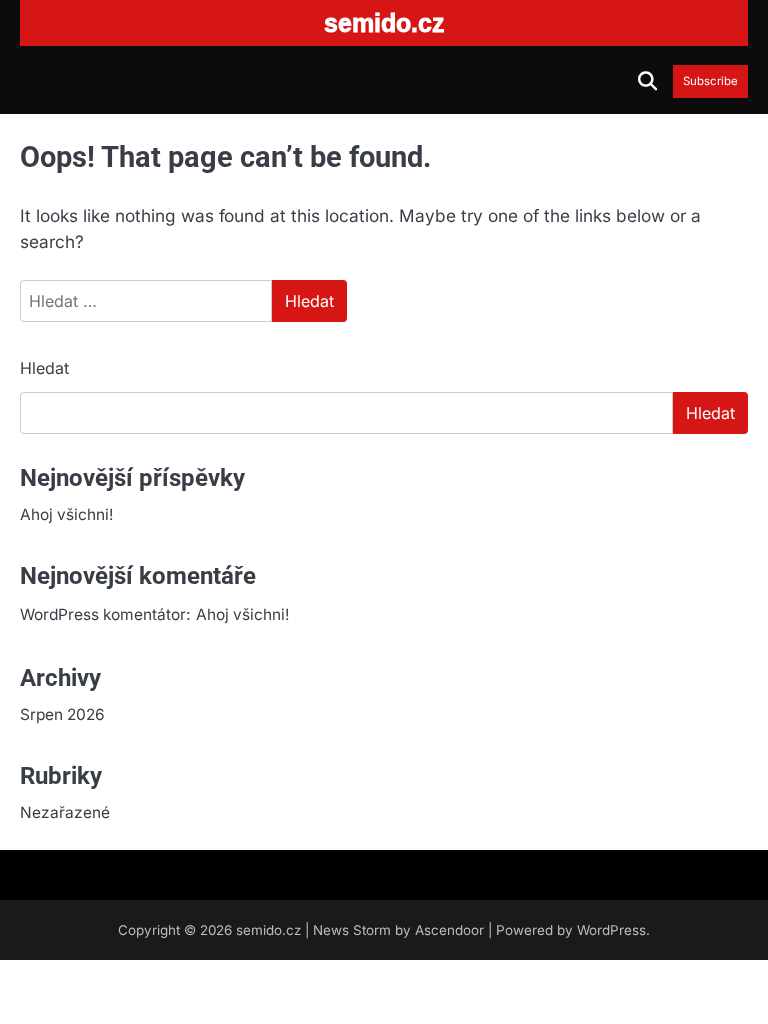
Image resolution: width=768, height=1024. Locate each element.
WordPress (611, 930)
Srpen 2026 (62, 714)
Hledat (44, 368)
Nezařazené (65, 812)
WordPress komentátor (103, 614)
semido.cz (268, 930)
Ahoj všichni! (66, 514)
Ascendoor (449, 930)
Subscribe (710, 81)
